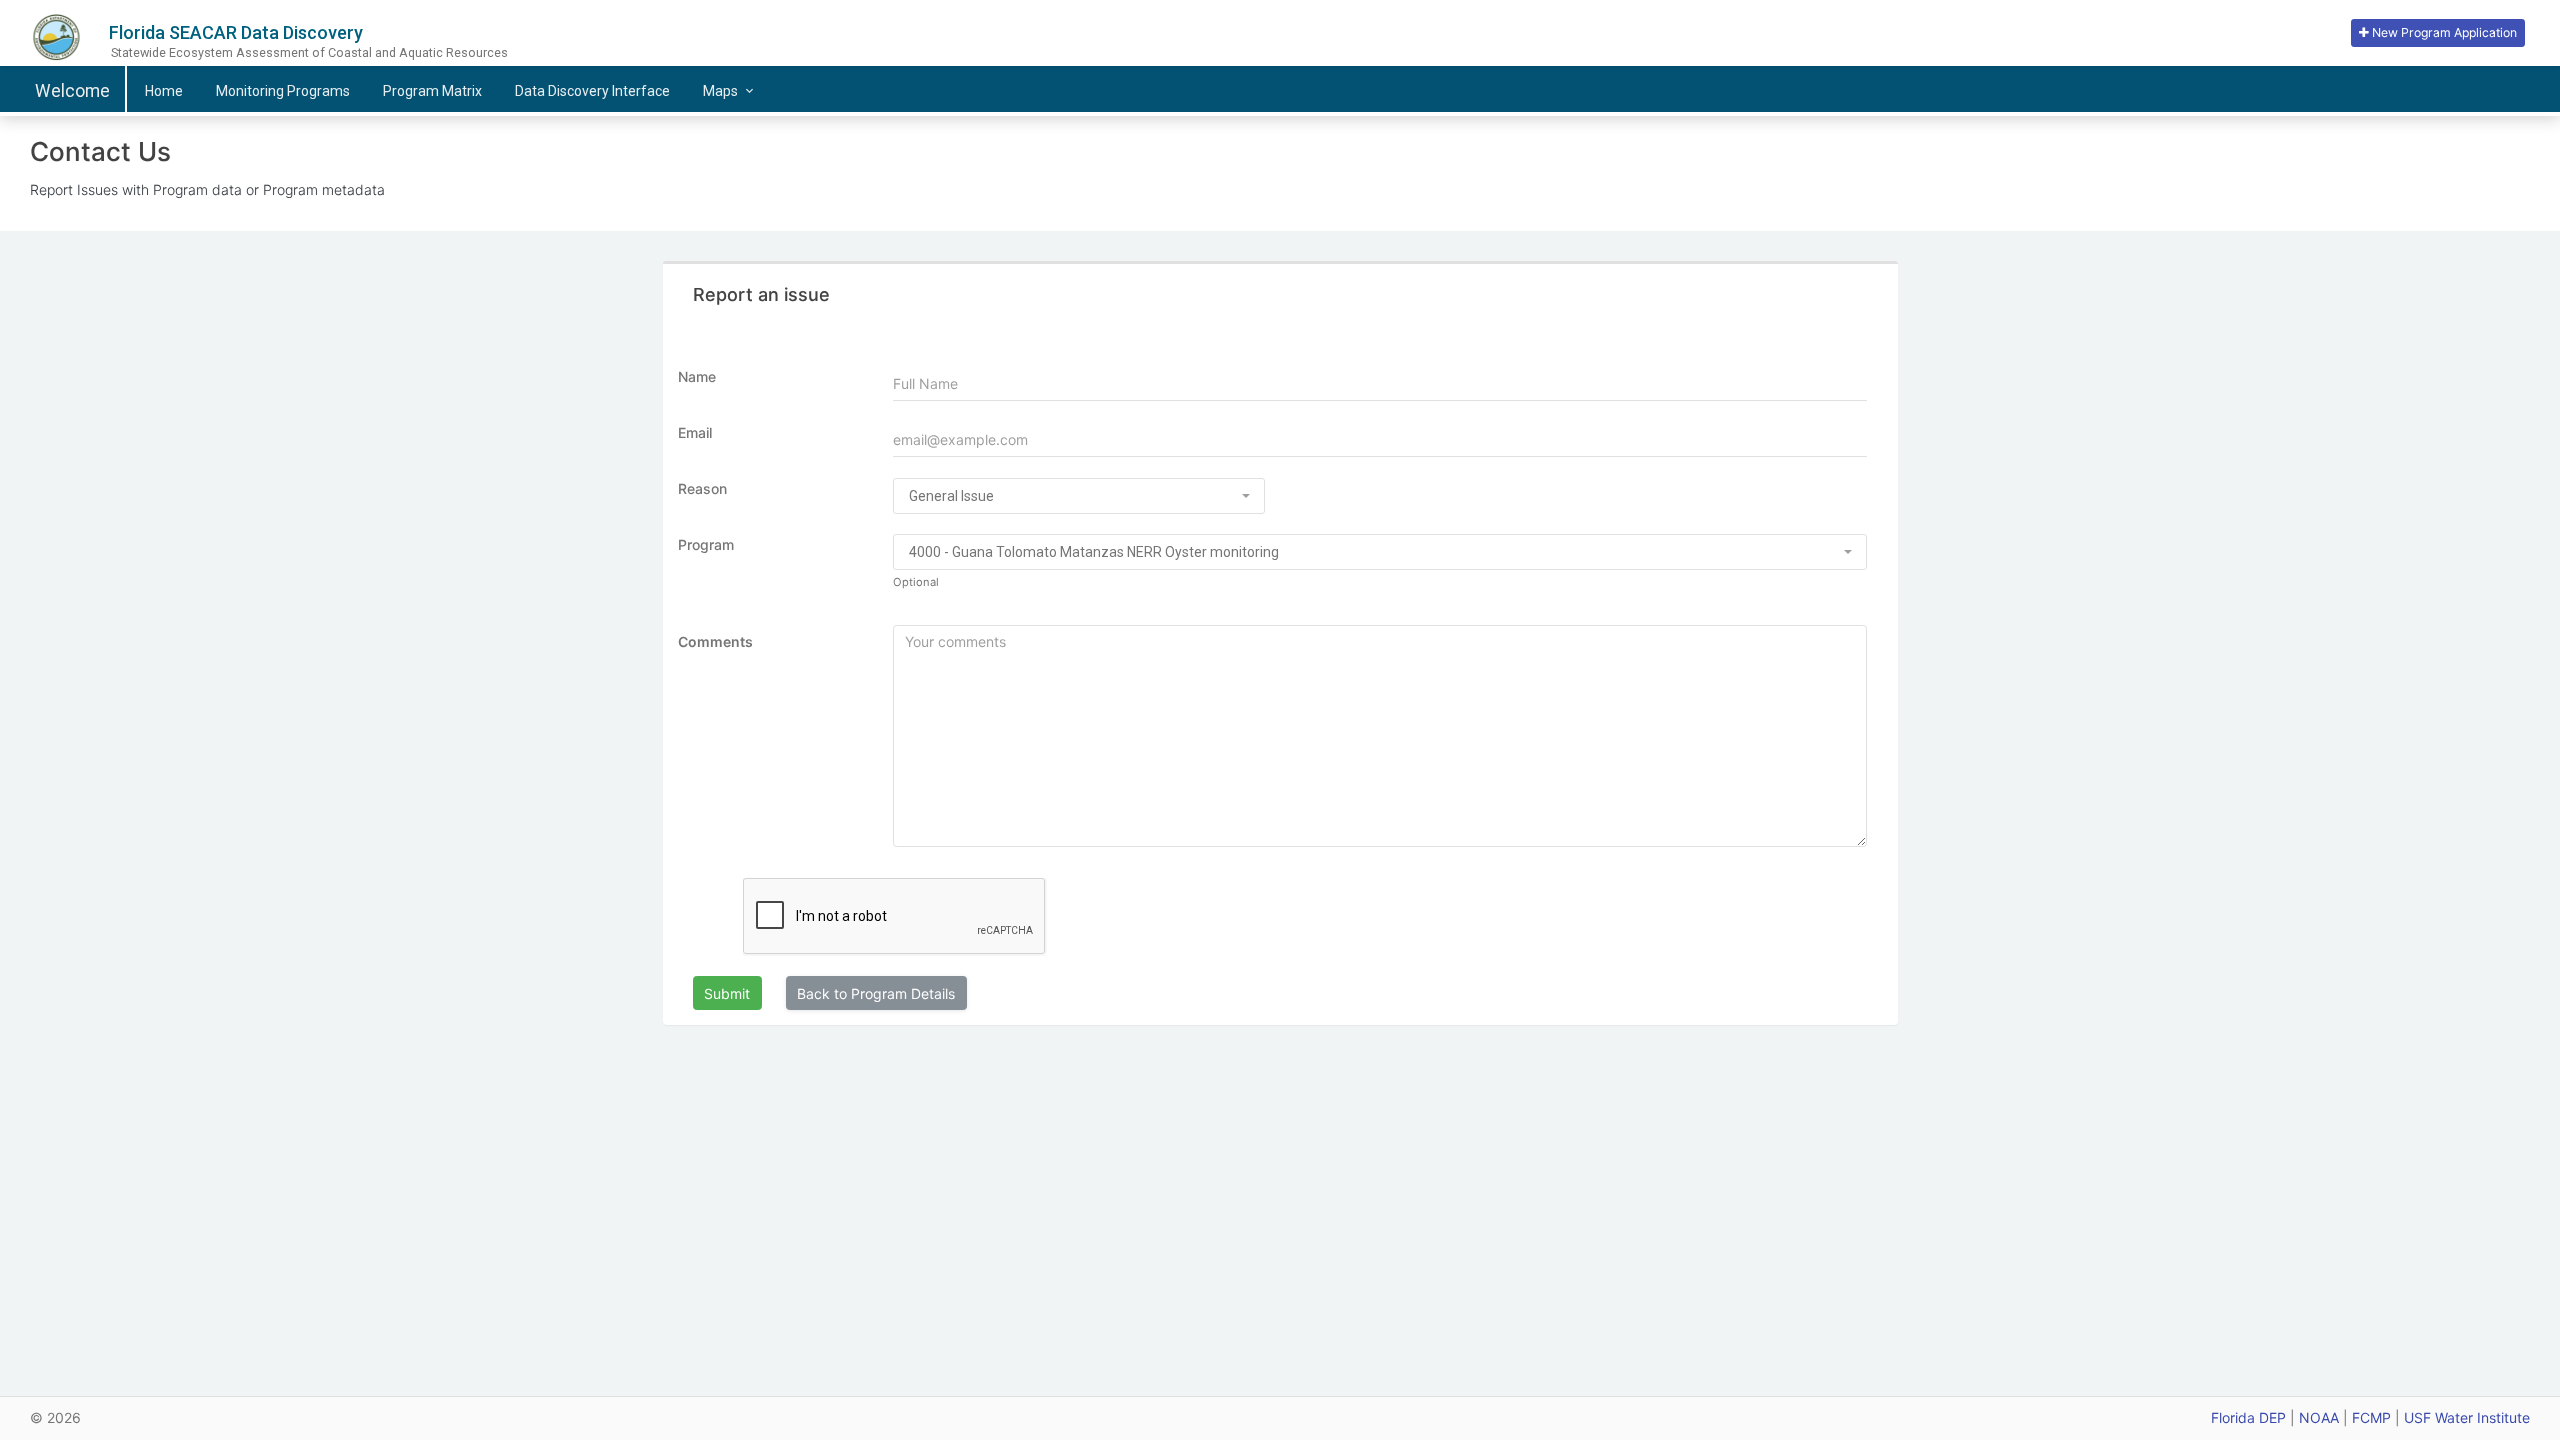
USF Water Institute (2467, 1417)
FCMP (2371, 1417)
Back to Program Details (876, 993)
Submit (727, 993)
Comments (715, 641)
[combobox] (1079, 496)
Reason (702, 488)
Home (164, 91)
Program (706, 544)
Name (697, 376)
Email (695, 432)
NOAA (2319, 1417)
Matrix (432, 91)
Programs (283, 91)
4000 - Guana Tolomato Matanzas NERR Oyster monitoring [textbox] (1094, 552)
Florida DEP (2248, 1417)
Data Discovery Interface (592, 91)
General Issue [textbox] (951, 496)
